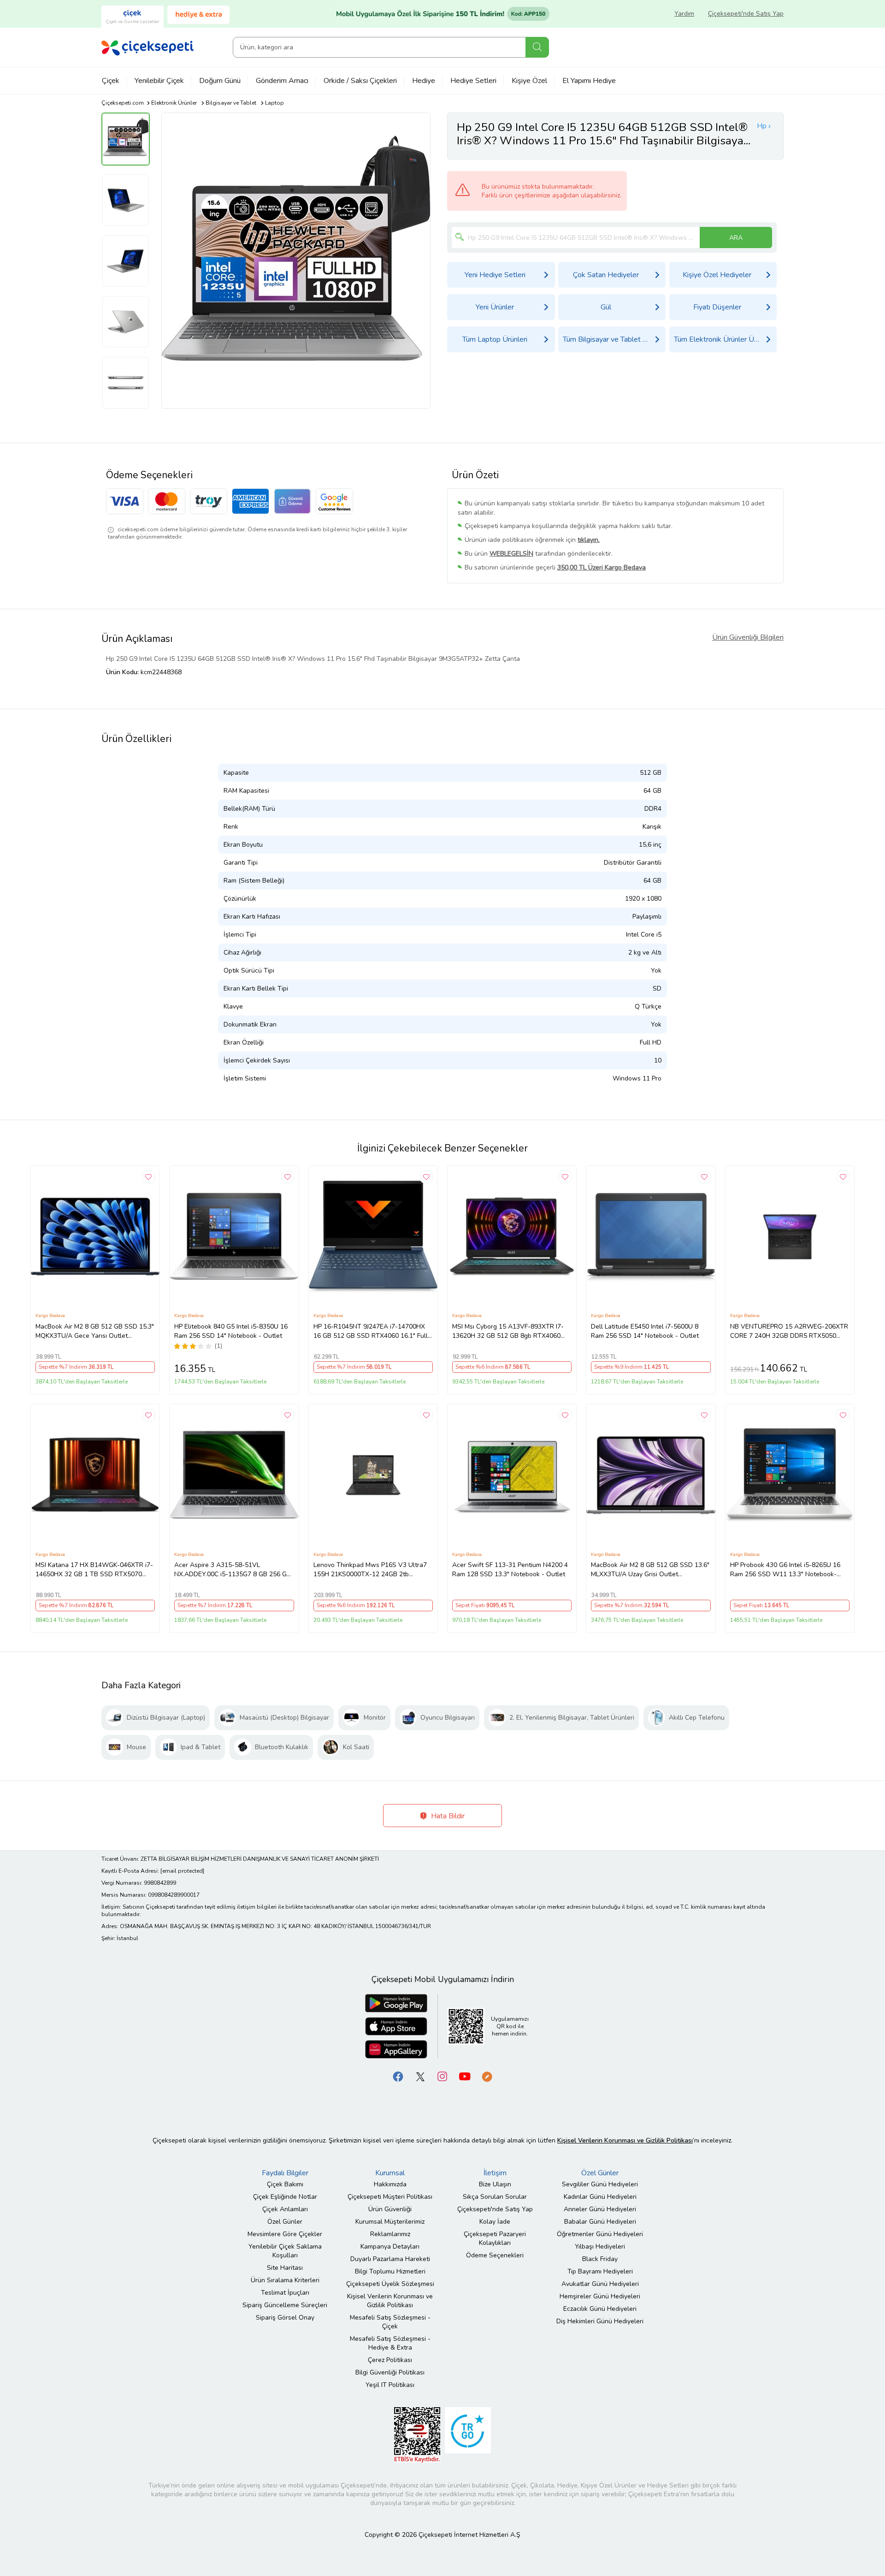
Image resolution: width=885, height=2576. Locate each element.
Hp (762, 126)
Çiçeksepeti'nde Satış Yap (746, 14)
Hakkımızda (390, 2184)
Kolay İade (495, 2222)
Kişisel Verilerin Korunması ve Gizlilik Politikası (390, 2301)
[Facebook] (398, 2076)
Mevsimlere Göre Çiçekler (285, 2234)
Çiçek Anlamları (285, 2209)
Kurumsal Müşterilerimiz (390, 2222)
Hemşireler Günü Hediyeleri (600, 2296)
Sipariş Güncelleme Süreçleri (285, 2305)
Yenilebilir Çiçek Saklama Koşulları (285, 2251)
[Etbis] (417, 2435)
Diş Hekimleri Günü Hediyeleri (600, 2321)
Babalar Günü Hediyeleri (600, 2222)
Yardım (684, 14)
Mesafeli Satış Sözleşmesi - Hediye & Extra (390, 2343)
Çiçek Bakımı (285, 2184)
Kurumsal (390, 2173)
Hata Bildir (447, 1816)
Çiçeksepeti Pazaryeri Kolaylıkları (495, 2238)
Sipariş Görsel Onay (285, 2318)
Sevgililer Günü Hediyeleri (600, 2184)
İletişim (495, 2173)
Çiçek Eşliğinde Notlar (285, 2197)
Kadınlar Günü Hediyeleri (600, 2197)
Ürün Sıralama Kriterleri (285, 2280)
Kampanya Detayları (390, 2247)
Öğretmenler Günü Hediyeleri (600, 2234)
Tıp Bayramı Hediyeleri (600, 2271)
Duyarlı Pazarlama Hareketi (390, 2259)
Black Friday (600, 2259)
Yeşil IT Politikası (390, 2385)
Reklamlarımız (390, 2234)
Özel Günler (285, 2222)
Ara (537, 47)
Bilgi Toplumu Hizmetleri (390, 2271)
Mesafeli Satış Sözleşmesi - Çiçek (390, 2322)
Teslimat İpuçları (285, 2293)
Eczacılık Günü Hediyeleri (600, 2309)
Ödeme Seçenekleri (495, 2255)
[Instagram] (442, 2076)
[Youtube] (465, 2076)
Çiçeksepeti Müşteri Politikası (390, 2197)
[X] (420, 2076)
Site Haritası (285, 2268)
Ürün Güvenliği (390, 2209)
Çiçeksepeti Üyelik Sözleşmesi (390, 2284)
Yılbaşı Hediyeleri (600, 2247)
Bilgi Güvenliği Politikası (390, 2372)
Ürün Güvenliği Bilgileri (748, 637)
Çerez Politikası (390, 2360)
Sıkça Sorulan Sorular (495, 2197)
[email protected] (182, 1871)
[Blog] (487, 2076)
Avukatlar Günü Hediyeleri (600, 2284)
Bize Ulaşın (495, 2184)
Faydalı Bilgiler (285, 2173)
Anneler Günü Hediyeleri (600, 2209)
